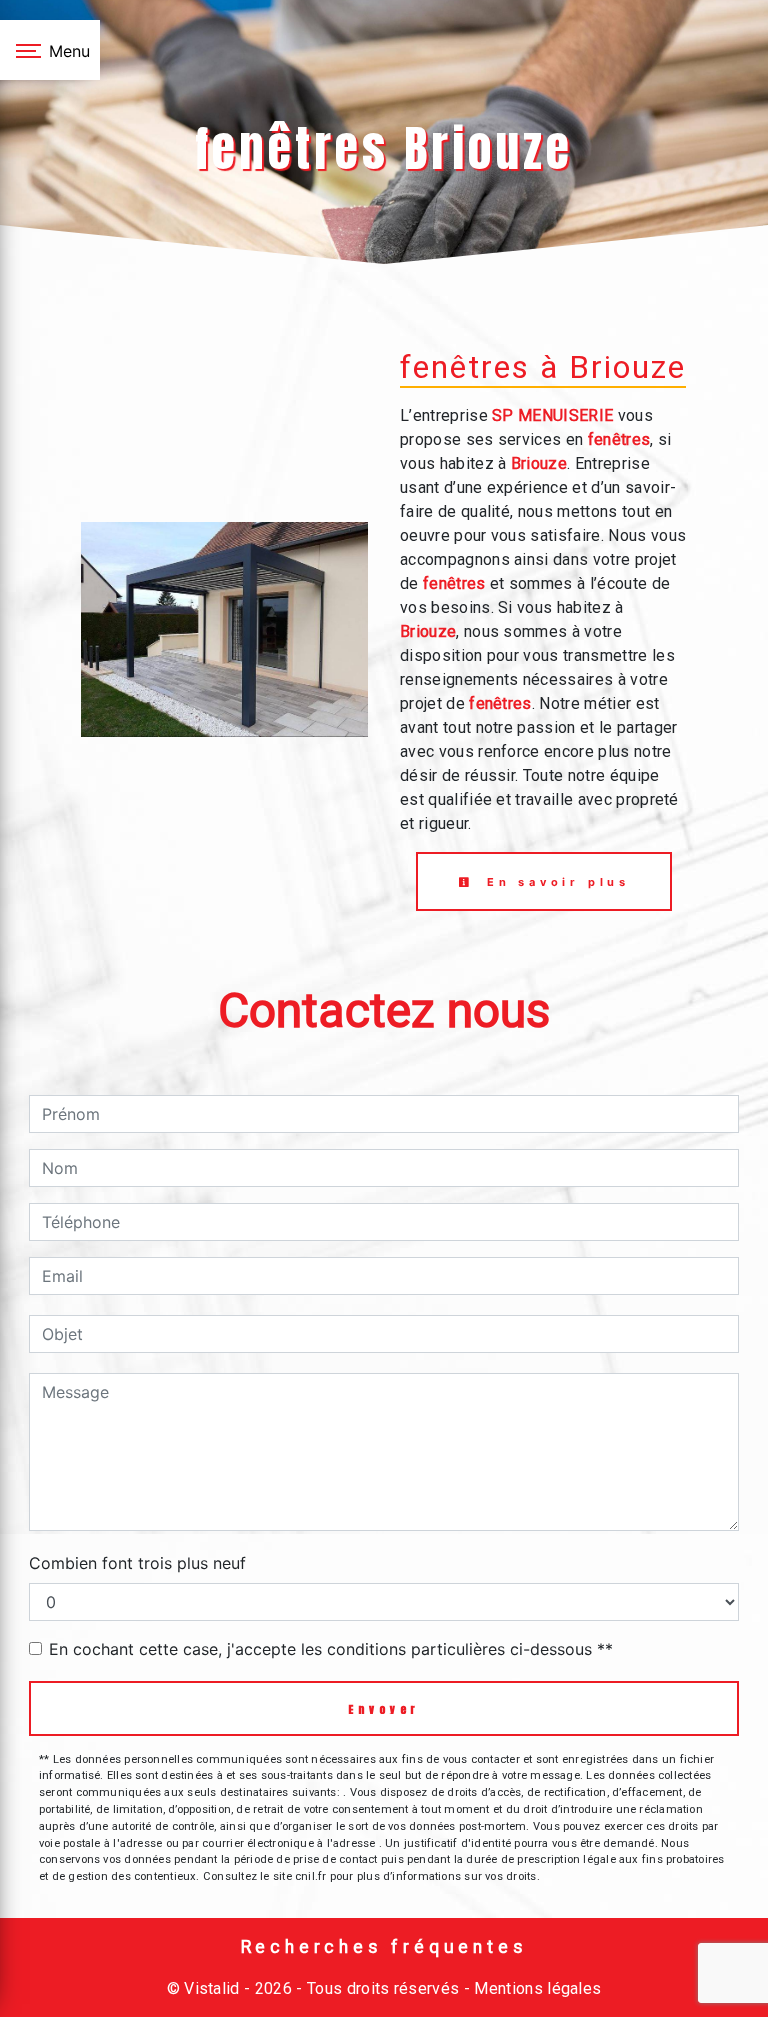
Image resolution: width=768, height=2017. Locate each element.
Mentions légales (535, 1988)
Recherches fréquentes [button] (384, 1947)
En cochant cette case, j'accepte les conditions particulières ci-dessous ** (331, 1649)
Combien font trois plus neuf (137, 1563)
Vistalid (212, 1988)
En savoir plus (554, 882)
